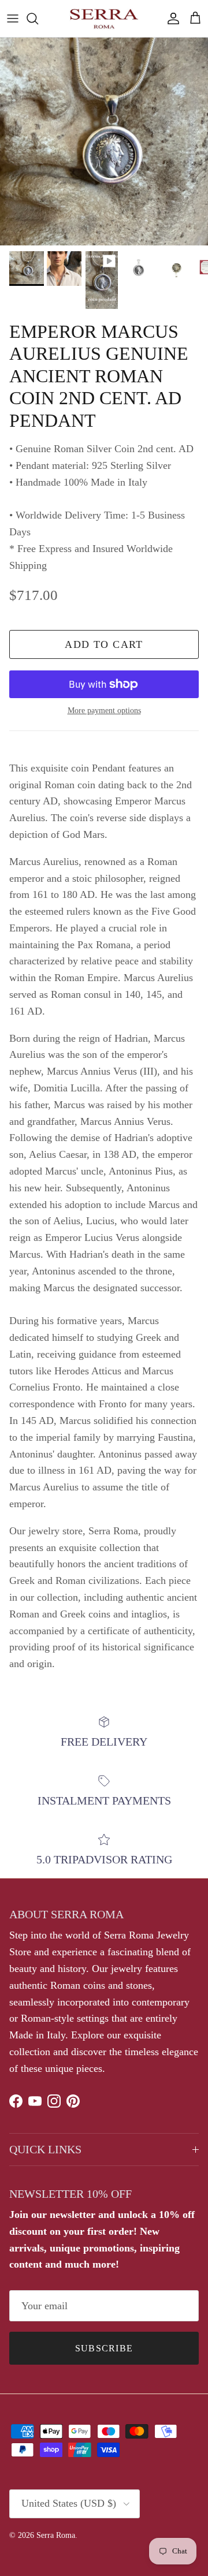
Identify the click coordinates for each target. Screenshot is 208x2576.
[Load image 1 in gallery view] (104, 141)
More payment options (104, 711)
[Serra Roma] (104, 18)
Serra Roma (56, 2535)
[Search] (38, 18)
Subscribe (104, 2348)
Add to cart (104, 644)
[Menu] (13, 18)
